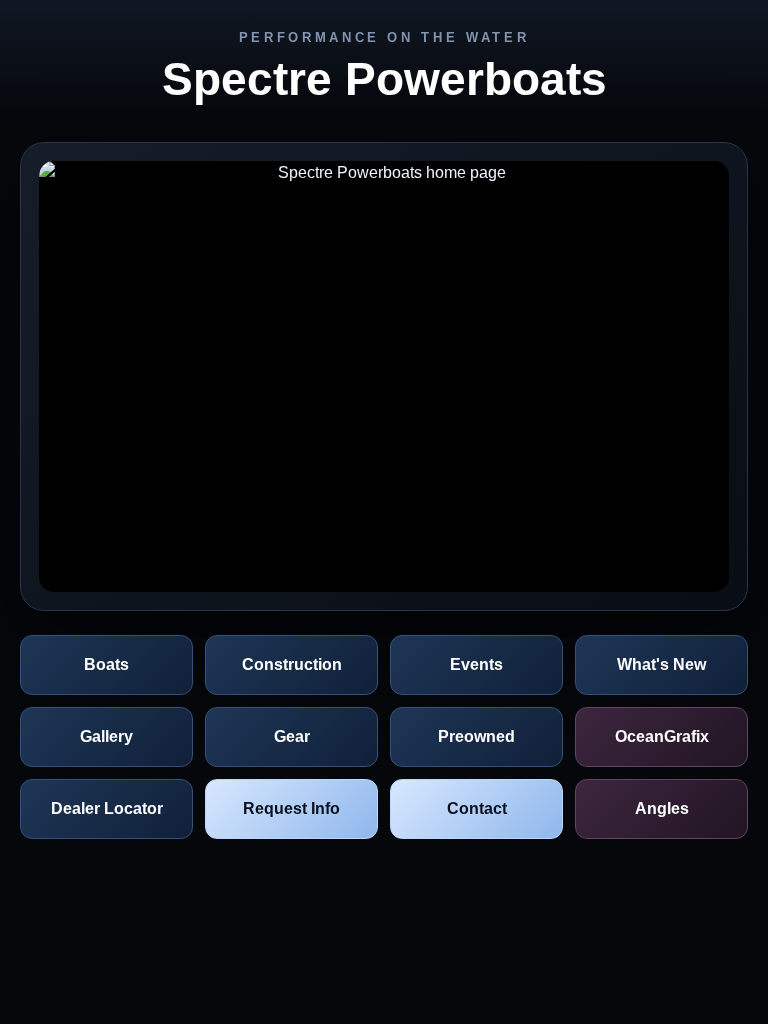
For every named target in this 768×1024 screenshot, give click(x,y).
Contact (477, 808)
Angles (662, 808)
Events (476, 664)
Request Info (291, 808)
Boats (106, 664)
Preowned (476, 736)
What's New (661, 664)
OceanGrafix (662, 736)
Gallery (106, 736)
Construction (292, 664)
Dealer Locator (107, 808)
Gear (292, 736)
